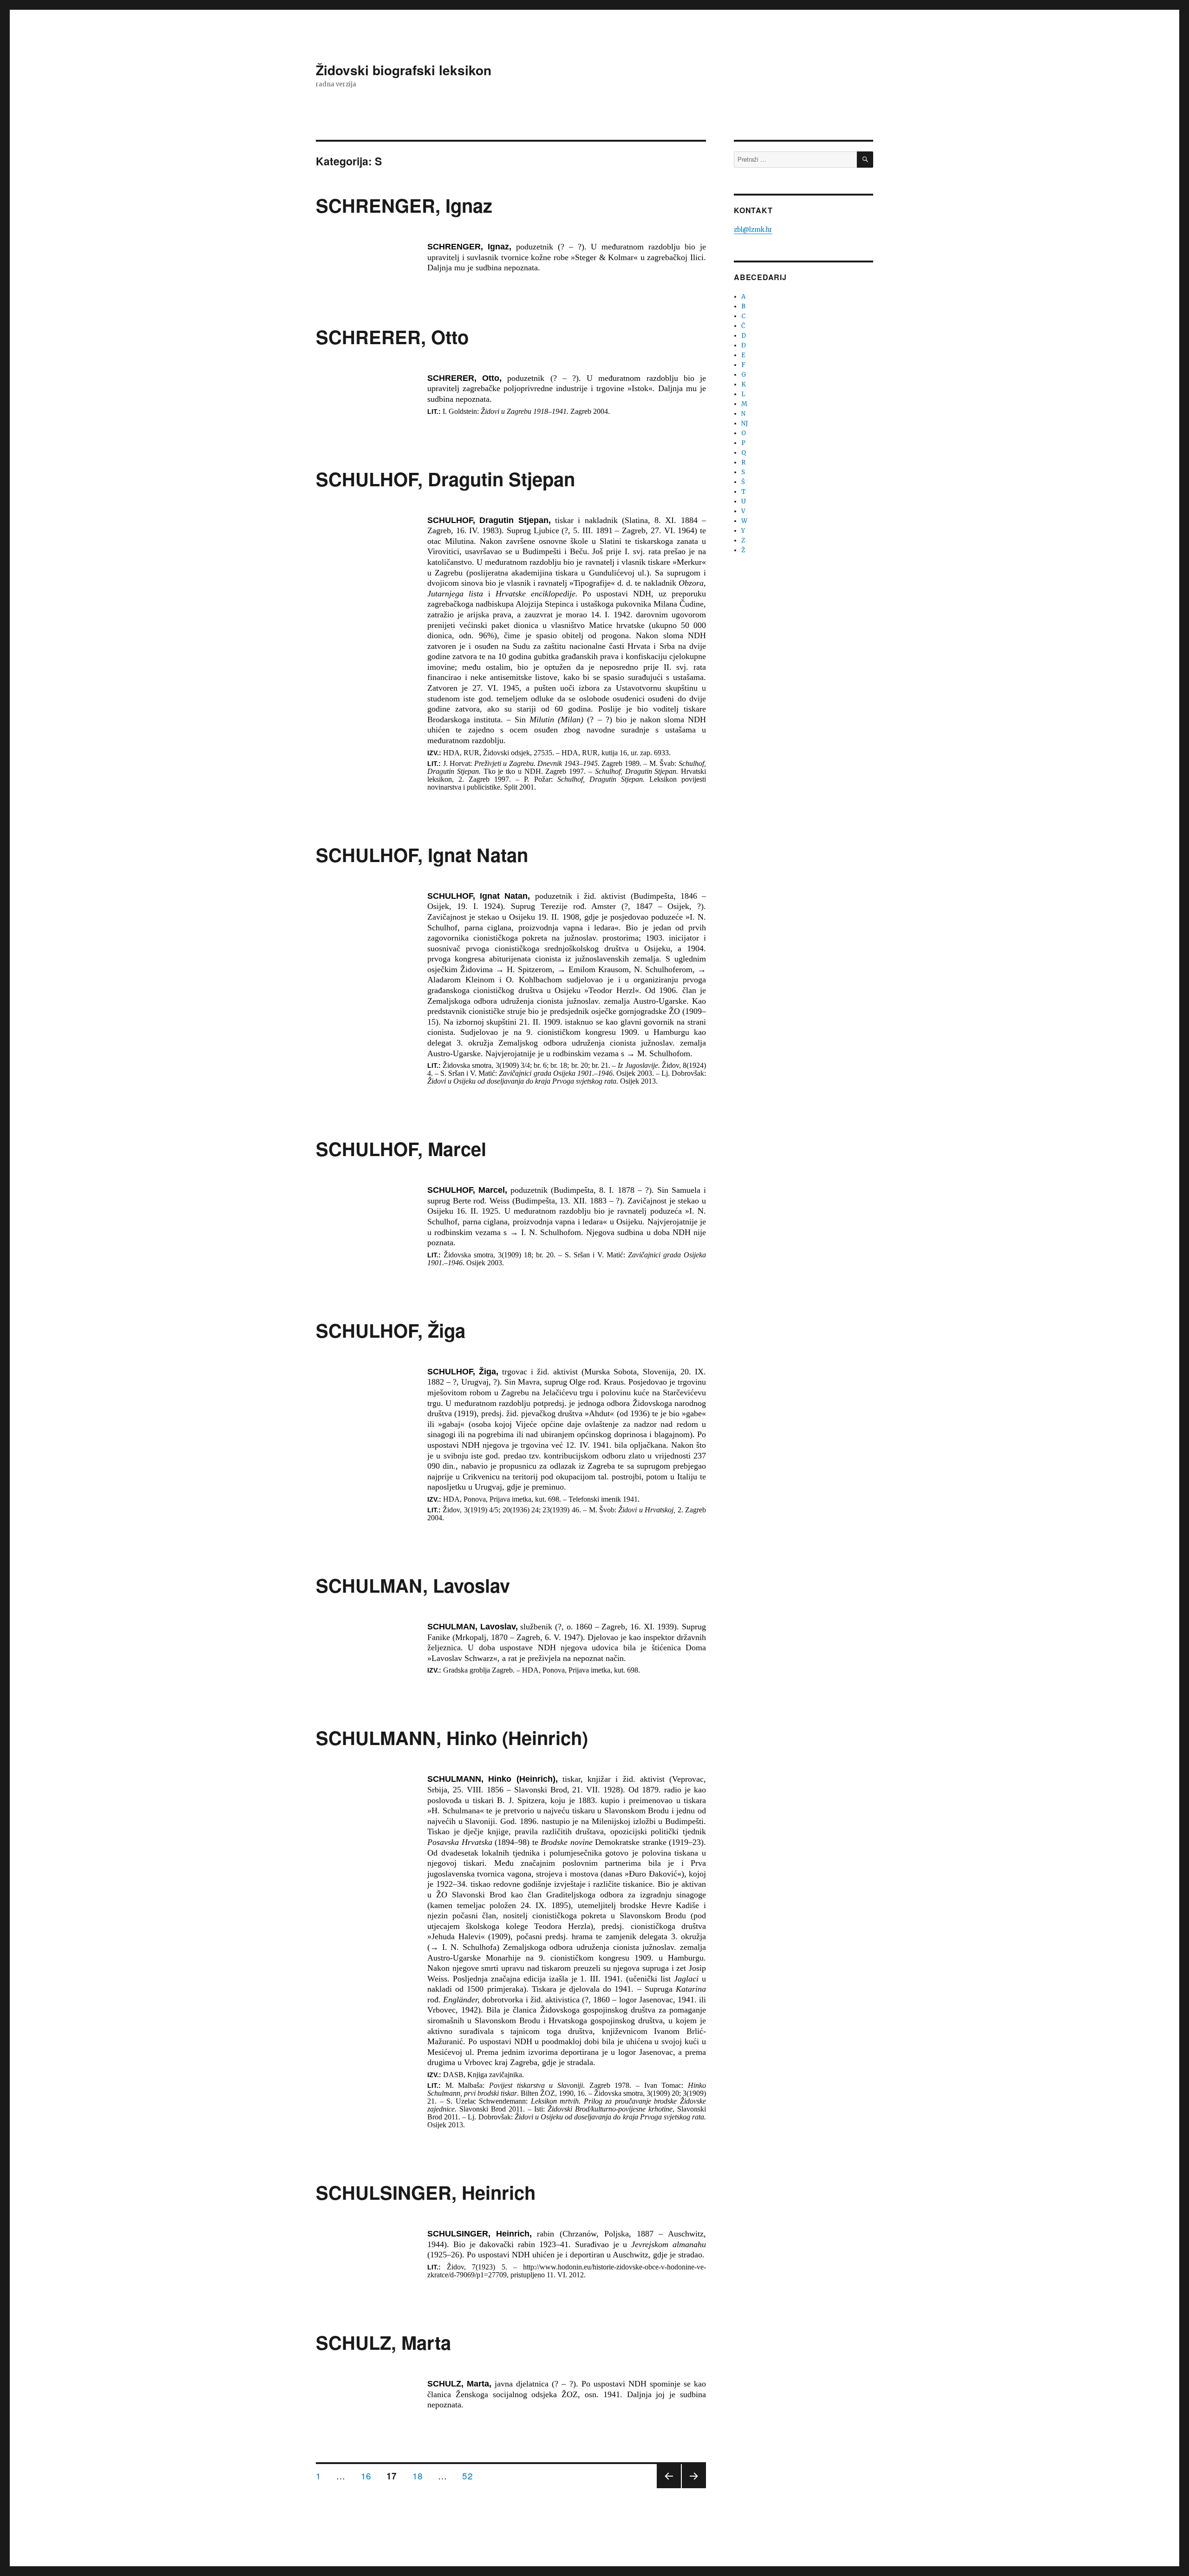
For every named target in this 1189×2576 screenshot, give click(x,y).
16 (369, 2475)
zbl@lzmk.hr (753, 230)
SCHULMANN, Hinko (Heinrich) (452, 1737)
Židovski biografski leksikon (404, 70)
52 (470, 2475)
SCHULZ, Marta (383, 2342)
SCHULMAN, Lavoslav (413, 1585)
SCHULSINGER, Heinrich (426, 2192)
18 (421, 2475)
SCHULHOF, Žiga (391, 1330)
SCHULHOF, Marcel (401, 1148)
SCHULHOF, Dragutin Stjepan (445, 479)
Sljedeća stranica (694, 2488)
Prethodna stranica (669, 2488)
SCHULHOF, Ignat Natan (422, 854)
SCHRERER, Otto (392, 337)
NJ (745, 423)
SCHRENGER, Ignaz (404, 205)
